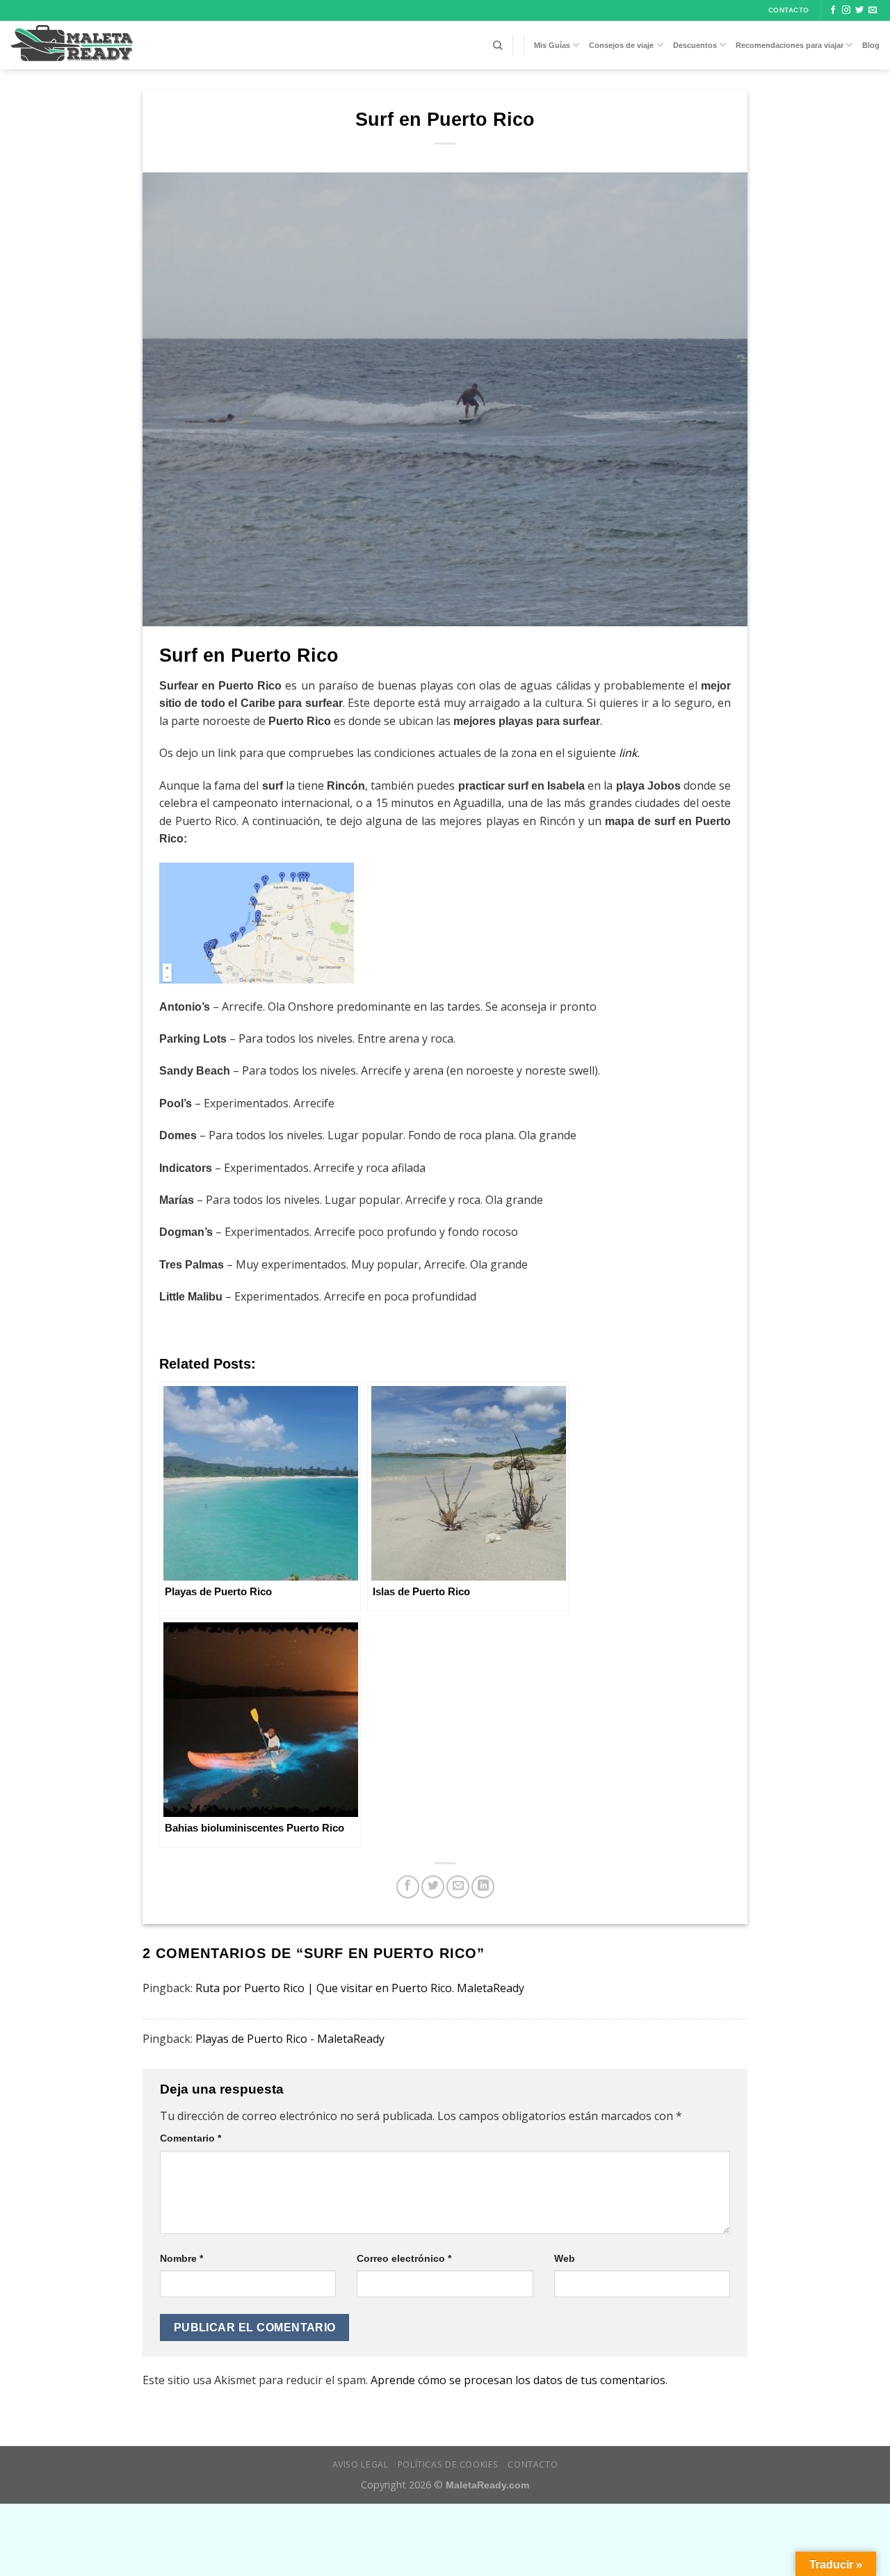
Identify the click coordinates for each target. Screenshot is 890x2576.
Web (565, 2258)
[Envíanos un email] (873, 10)
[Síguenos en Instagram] (846, 10)
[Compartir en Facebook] (408, 1887)
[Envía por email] (458, 1887)
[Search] (497, 45)
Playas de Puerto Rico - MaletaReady (290, 2039)
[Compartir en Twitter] (433, 1887)
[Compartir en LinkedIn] (483, 1887)
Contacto (533, 2464)
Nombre (181, 2258)
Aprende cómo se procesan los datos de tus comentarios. (519, 2380)
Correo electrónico (404, 2258)
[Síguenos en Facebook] (833, 10)
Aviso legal (361, 2464)
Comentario (191, 2138)
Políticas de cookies (448, 2464)
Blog (871, 45)
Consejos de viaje (621, 45)
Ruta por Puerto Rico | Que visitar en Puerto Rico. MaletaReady (360, 1988)
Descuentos (695, 45)
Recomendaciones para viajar (790, 45)
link (628, 753)
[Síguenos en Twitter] (859, 10)
